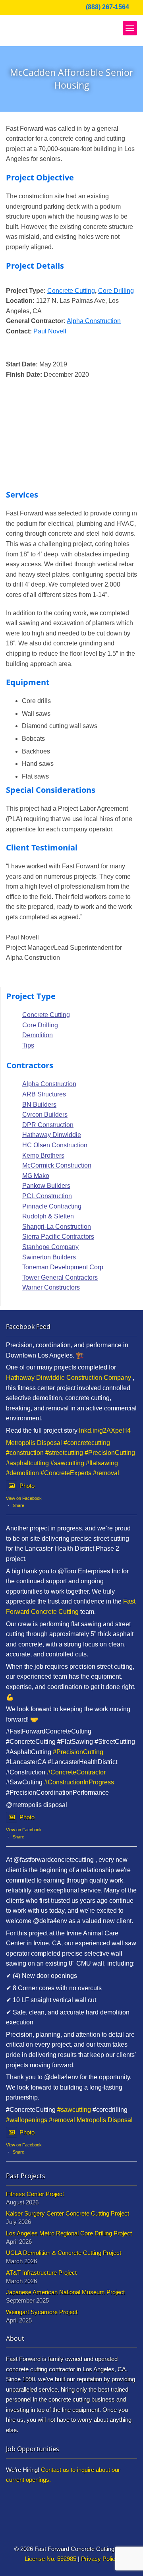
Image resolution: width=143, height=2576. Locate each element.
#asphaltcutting (27, 1463)
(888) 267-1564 (107, 7)
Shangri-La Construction (57, 1227)
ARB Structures (44, 1094)
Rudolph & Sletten (48, 1216)
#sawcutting (67, 1463)
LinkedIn (22, 8)
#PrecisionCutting (110, 1453)
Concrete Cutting (71, 291)
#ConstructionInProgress (79, 1782)
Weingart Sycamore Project (42, 2312)
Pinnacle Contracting (52, 1206)
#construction (25, 1453)
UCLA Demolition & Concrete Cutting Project (64, 2253)
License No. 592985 (50, 2559)
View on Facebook (24, 1498)
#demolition (22, 1473)
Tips (28, 1045)
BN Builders (39, 1105)
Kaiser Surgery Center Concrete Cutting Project (68, 2213)
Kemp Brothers (43, 1155)
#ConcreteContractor (76, 1772)
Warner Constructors (51, 1287)
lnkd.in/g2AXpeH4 (105, 1430)
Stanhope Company (50, 1247)
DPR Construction (48, 1125)
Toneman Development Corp (63, 1267)
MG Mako (36, 1176)
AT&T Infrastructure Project (41, 2273)
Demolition (38, 1035)
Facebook (11, 8)
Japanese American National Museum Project (65, 2292)
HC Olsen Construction (55, 1145)
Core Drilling (116, 291)
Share (18, 1505)
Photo (27, 1486)
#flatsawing (102, 1463)
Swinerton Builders (49, 1257)
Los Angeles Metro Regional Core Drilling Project (69, 2233)
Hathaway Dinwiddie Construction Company (69, 1378)
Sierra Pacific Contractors (58, 1237)
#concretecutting (87, 1443)
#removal (106, 1473)
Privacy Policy (100, 2559)
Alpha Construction (94, 321)
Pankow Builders (46, 1186)
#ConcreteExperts (66, 1473)
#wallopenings (27, 2120)
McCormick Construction (57, 1165)
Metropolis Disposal (34, 1443)
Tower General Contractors (60, 1277)
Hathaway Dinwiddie (52, 1135)
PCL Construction (47, 1196)
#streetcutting (64, 1453)
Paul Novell (50, 331)
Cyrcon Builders (45, 1115)
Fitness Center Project (35, 2194)
